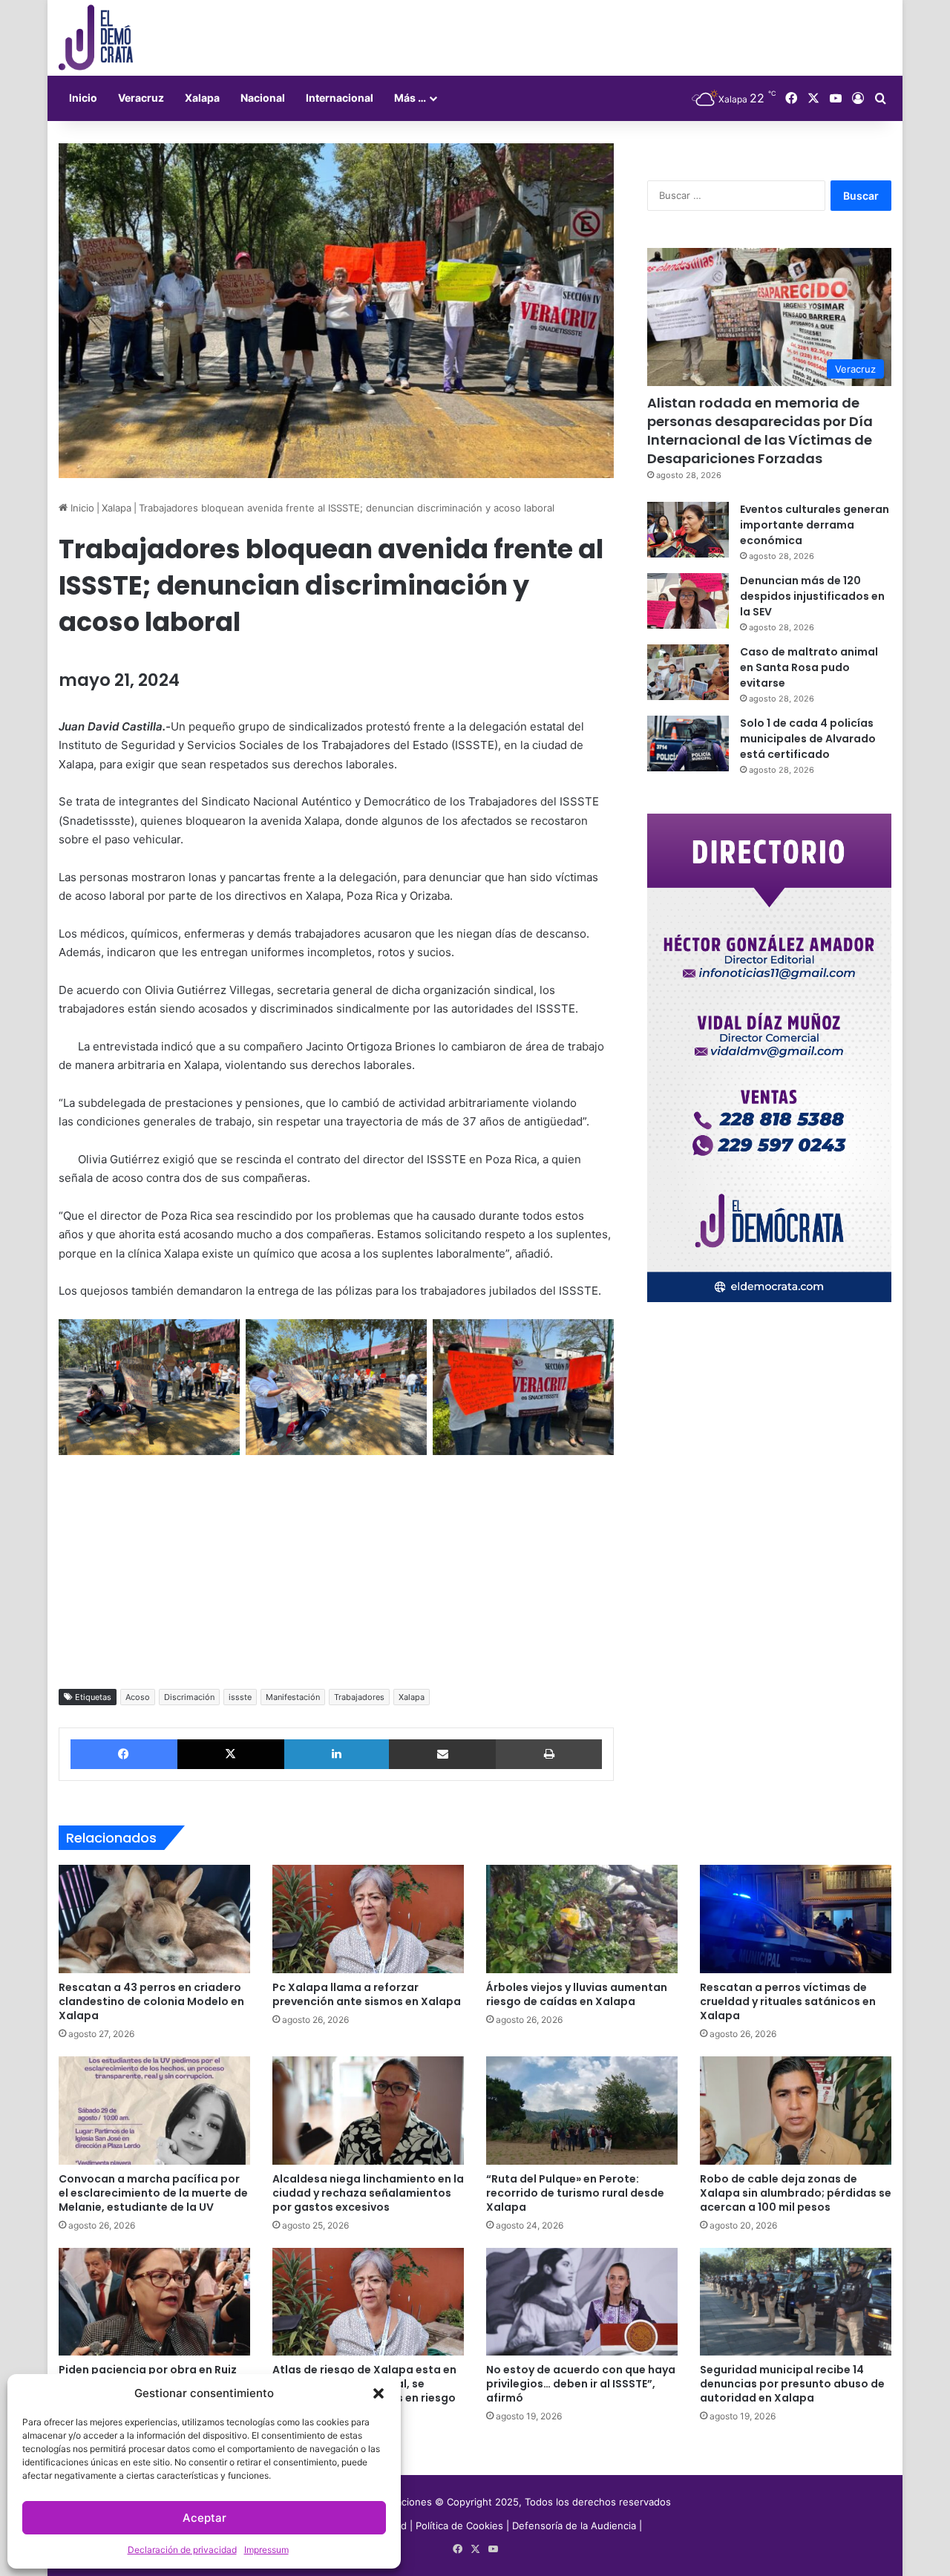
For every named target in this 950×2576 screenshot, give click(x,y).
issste (240, 1697)
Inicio (83, 98)
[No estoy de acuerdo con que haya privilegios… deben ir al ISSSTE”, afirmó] (582, 2302)
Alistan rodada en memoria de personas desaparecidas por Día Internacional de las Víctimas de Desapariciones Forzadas (760, 431)
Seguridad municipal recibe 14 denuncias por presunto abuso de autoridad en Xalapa (792, 2384)
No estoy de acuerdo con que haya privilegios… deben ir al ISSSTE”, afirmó (581, 2384)
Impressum (266, 2550)
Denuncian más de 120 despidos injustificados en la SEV (812, 596)
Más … (410, 98)
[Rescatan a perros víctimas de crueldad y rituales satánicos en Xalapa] (796, 1919)
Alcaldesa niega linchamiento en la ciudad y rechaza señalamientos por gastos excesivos (368, 2193)
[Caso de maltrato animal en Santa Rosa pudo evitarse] (688, 672)
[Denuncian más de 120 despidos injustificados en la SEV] (688, 601)
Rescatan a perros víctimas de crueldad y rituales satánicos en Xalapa (788, 2001)
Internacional (340, 98)
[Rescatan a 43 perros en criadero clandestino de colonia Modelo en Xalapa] (154, 1919)
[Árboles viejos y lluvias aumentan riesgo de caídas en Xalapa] (582, 1919)
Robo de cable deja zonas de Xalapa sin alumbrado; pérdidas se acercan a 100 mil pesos (796, 2193)
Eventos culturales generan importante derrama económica (815, 525)
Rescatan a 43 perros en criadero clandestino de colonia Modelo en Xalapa (151, 2001)
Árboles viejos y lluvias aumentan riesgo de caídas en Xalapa (577, 1994)
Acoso (138, 1697)
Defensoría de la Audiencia (574, 2526)
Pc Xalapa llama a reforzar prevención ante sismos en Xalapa (367, 1994)
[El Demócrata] (96, 38)
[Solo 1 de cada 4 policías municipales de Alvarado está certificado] (688, 743)
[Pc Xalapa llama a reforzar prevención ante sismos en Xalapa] (368, 1919)
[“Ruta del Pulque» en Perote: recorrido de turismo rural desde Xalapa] (582, 2111)
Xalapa (202, 98)
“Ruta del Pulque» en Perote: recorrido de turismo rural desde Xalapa (575, 2193)
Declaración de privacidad (182, 2550)
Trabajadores (359, 1697)
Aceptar (204, 2518)
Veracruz (141, 98)
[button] (379, 2393)
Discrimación (189, 1697)
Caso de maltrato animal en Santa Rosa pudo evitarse (809, 667)
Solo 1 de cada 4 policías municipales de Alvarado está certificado (808, 739)
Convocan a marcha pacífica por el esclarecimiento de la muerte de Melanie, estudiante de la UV (153, 2193)
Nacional (263, 98)
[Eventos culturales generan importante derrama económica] (688, 530)
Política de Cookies (459, 2526)
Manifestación (293, 1697)
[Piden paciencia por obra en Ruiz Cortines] (154, 2302)
